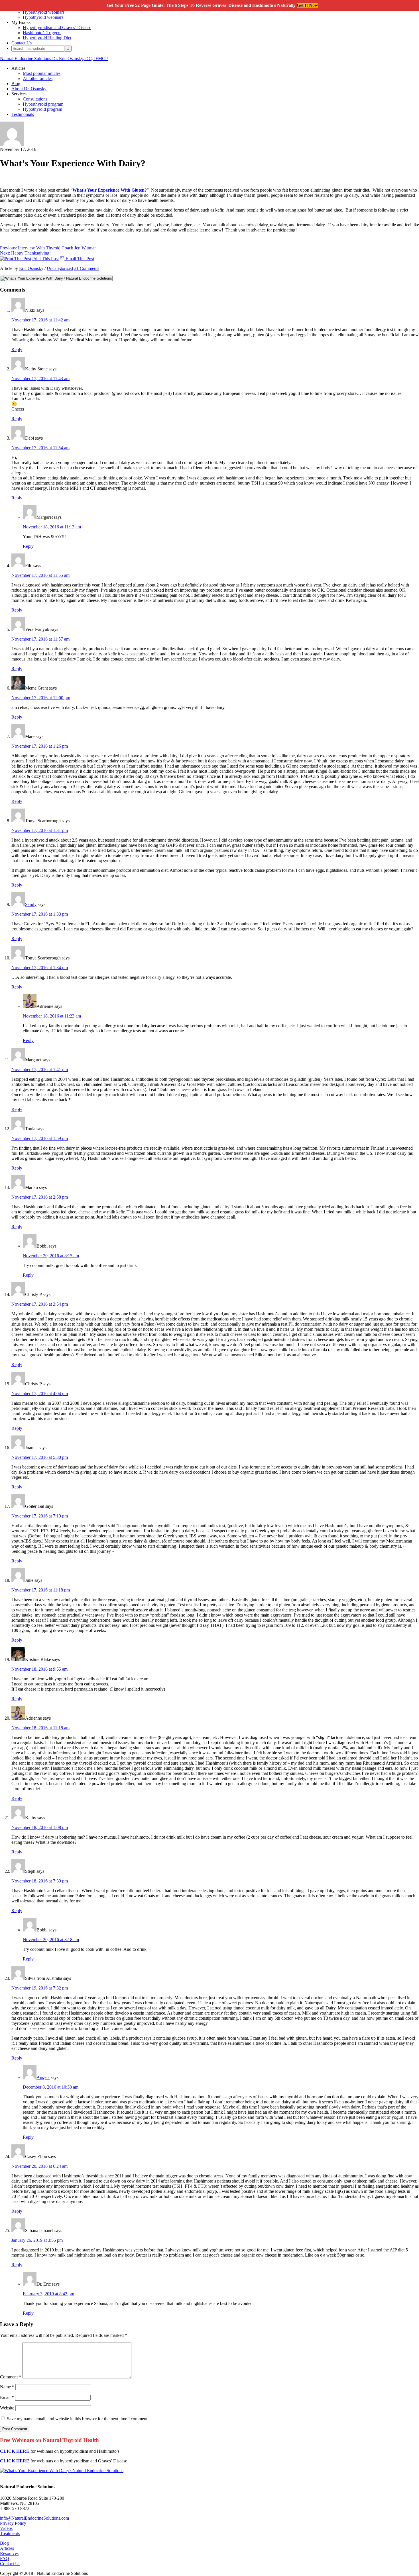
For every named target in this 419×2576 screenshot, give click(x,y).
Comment (11, 2377)
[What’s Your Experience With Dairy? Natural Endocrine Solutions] (62, 2471)
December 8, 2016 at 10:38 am (51, 2087)
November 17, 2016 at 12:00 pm (41, 698)
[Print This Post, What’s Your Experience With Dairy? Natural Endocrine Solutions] (16, 259)
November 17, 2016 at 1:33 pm (40, 914)
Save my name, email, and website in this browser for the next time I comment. (78, 2419)
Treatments (10, 2533)
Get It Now (307, 5)
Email (7, 2397)
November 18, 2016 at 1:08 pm (40, 1827)
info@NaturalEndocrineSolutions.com (34, 2518)
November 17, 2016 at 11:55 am (40, 575)
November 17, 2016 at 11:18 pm (41, 1590)
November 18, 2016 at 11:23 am (52, 1016)
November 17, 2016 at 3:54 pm (40, 1304)
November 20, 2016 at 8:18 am (51, 1940)
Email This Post (79, 259)
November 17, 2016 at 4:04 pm (40, 1393)
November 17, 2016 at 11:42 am (40, 320)
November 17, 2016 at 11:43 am (40, 379)
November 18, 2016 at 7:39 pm (40, 1881)
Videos (6, 2528)
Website (7, 2408)
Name (7, 2387)
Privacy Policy (13, 2523)
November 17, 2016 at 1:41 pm (40, 1069)
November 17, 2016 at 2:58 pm (40, 1197)
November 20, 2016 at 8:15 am (51, 1256)
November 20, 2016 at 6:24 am (39, 2166)
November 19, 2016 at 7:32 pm (40, 1988)
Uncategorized (60, 268)
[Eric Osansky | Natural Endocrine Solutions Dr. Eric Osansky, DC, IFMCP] (12, 144)
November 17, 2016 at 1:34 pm (40, 968)
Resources (9, 2553)
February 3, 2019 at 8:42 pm (48, 2294)
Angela (43, 2077)
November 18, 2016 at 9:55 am (39, 1669)
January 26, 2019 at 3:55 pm (37, 2240)
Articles (7, 2548)
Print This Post (45, 259)
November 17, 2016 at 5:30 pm (40, 1457)
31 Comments (87, 268)
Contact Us (10, 2564)
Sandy (31, 904)
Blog (4, 2543)
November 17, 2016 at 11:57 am (40, 639)
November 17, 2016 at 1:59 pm (40, 1138)
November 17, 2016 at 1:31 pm (40, 830)
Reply (17, 349)
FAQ (5, 2558)
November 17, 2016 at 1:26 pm (40, 746)
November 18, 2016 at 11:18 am (40, 1728)
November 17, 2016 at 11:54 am (40, 448)
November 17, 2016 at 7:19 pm (40, 1516)
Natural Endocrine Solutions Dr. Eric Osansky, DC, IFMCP (54, 59)
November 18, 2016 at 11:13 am (52, 527)
